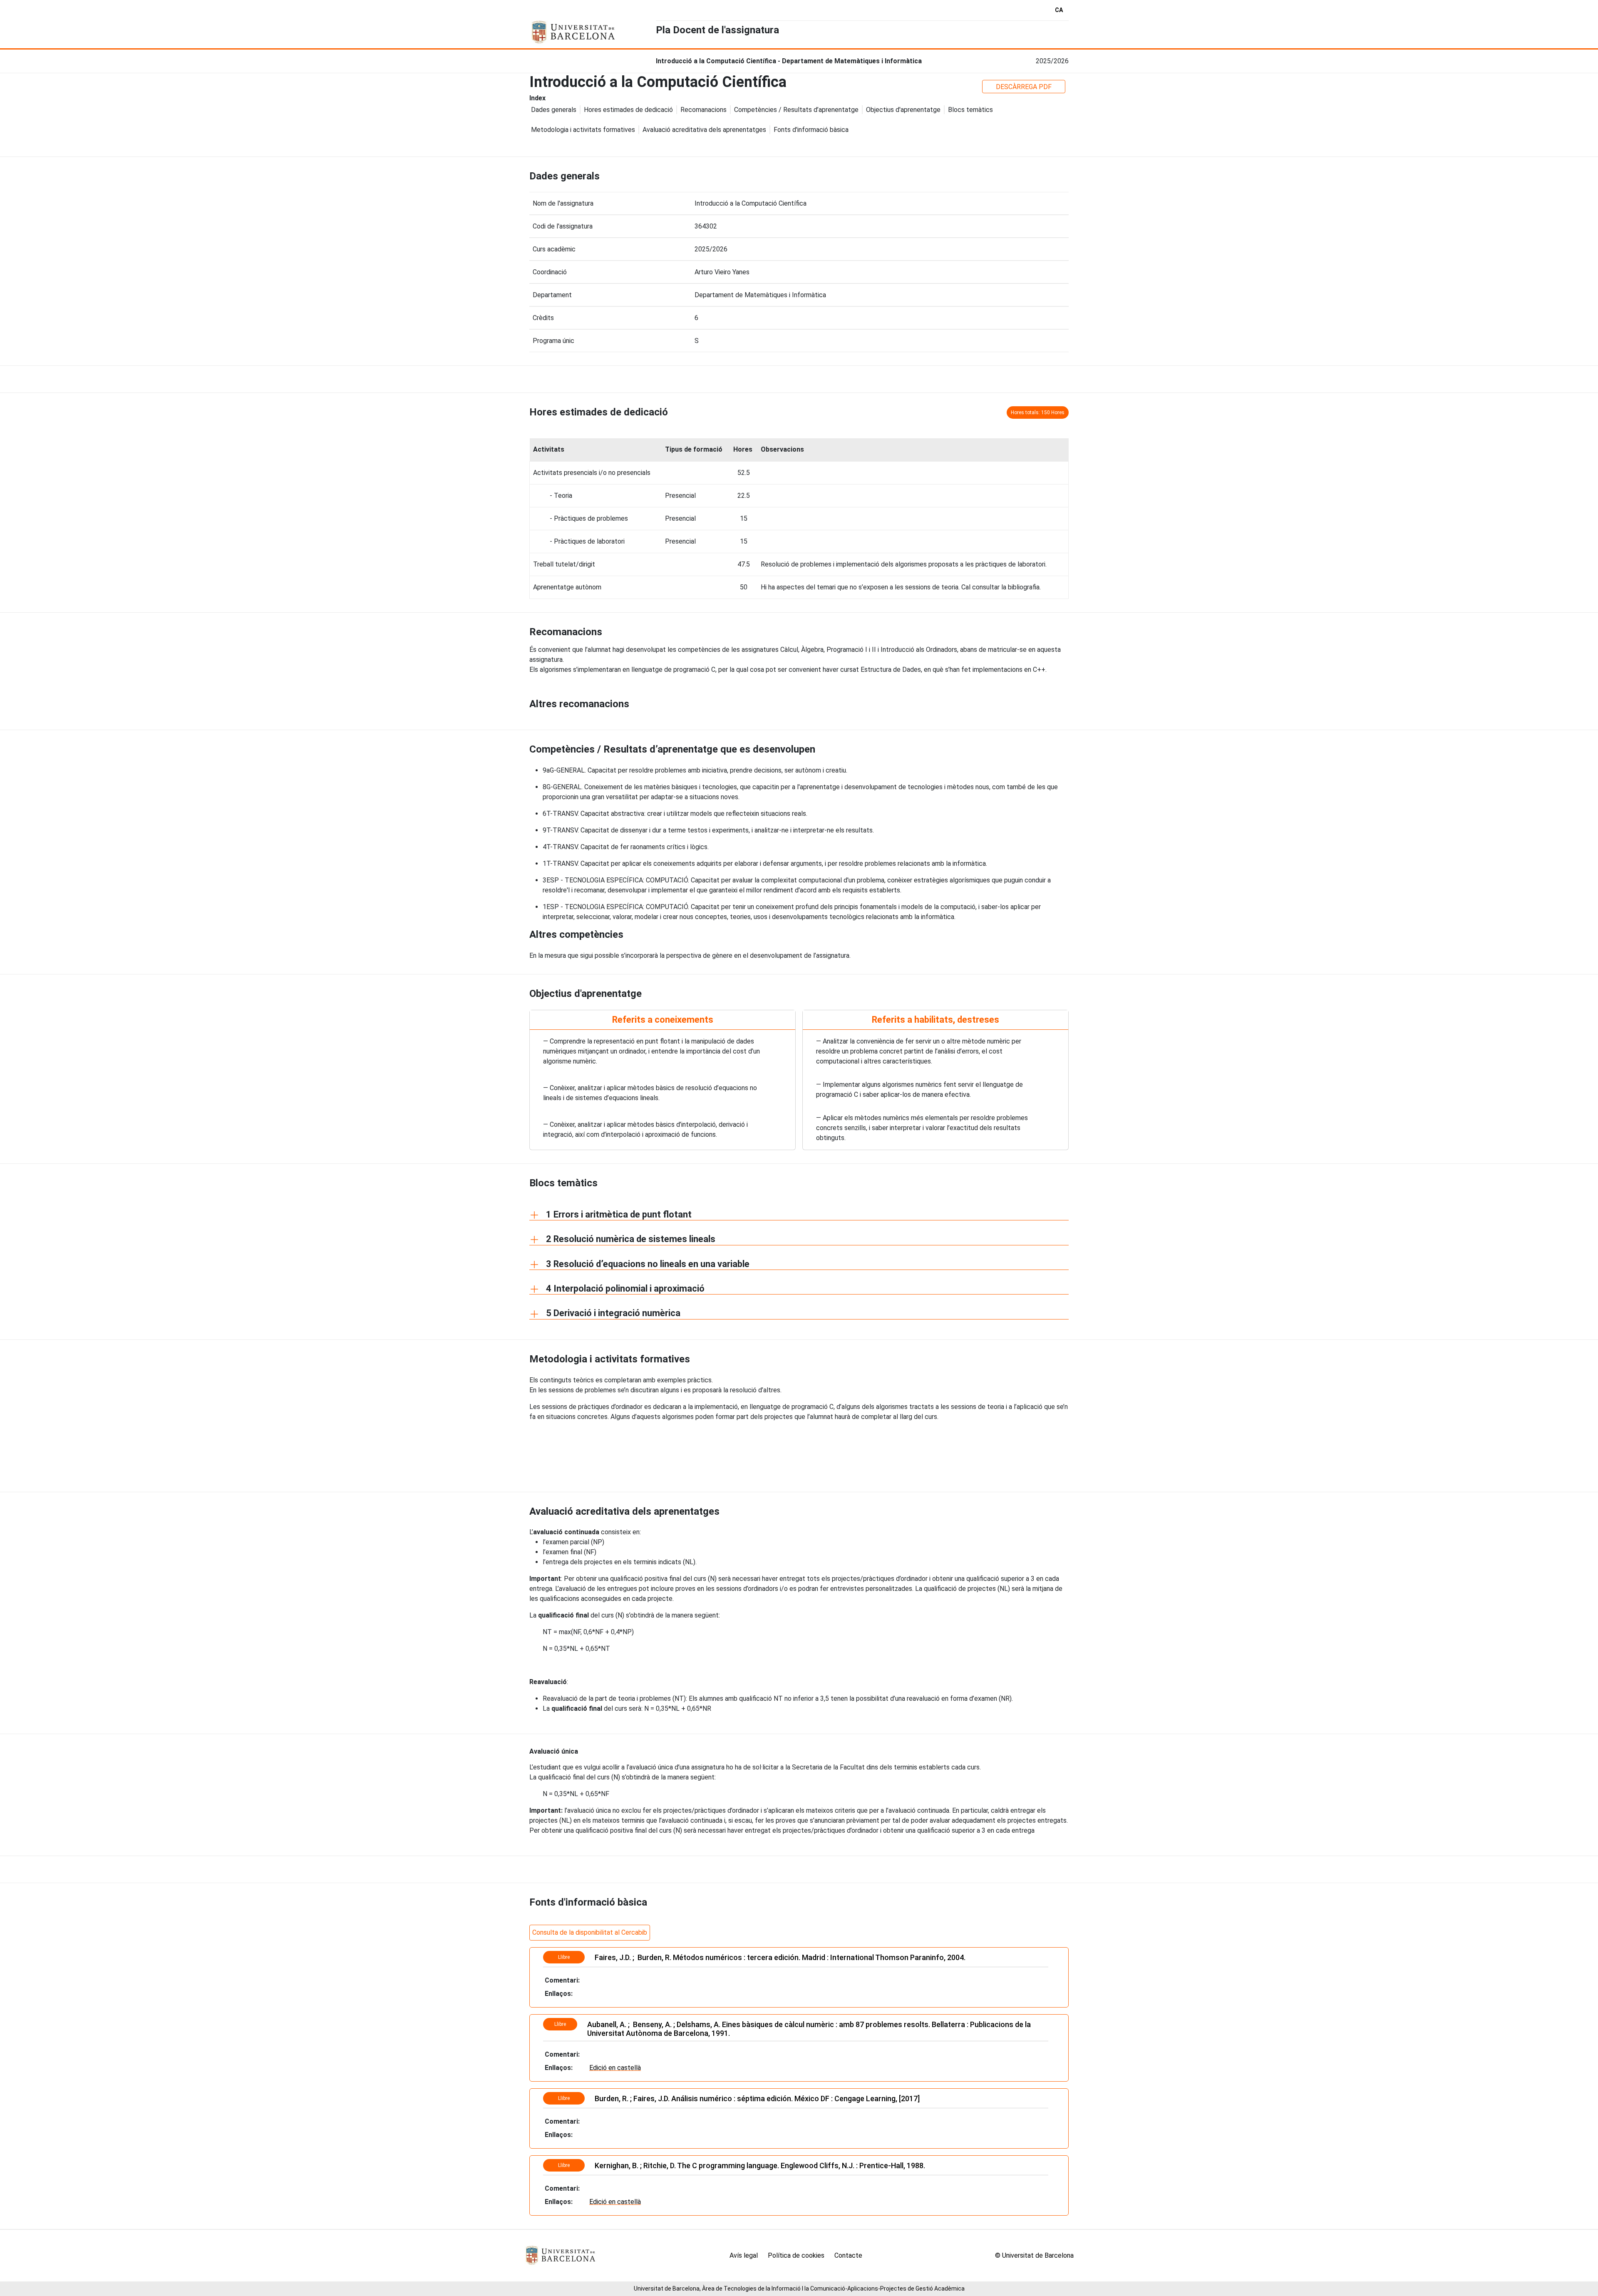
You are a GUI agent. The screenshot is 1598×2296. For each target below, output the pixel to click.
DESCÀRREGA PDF (1024, 87)
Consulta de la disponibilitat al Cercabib (590, 1932)
